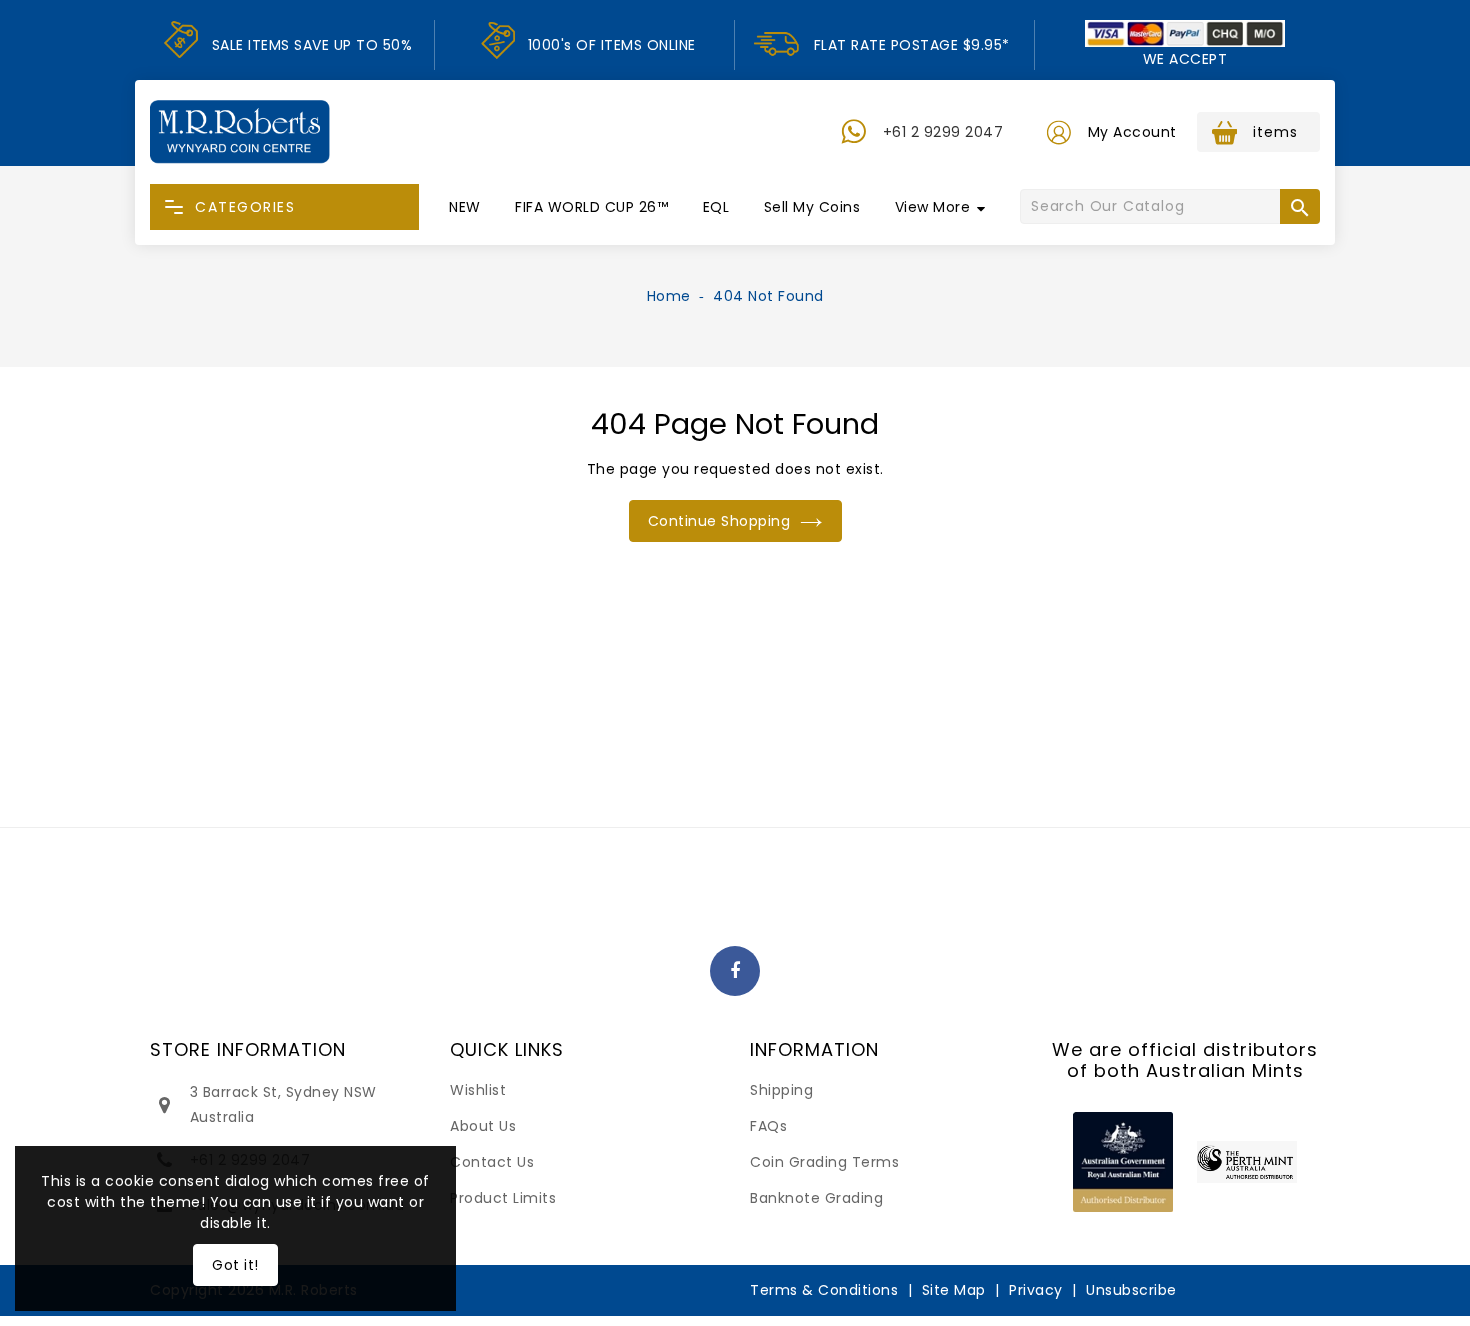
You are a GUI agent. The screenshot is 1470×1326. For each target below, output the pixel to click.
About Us (483, 1126)
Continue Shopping (719, 521)
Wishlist (478, 1090)
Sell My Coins (812, 207)
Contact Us (492, 1162)
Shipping (781, 1090)
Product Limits (503, 1198)
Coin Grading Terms (824, 1162)
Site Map (954, 1290)
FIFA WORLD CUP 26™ (591, 207)
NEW (465, 207)
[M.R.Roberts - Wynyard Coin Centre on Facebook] (735, 972)
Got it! (235, 1265)
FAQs (768, 1126)
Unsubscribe (1131, 1290)
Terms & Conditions (824, 1290)
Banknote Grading (816, 1198)
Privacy (1036, 1290)
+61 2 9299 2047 (943, 132)
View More (933, 207)
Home (669, 296)
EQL (716, 207)
